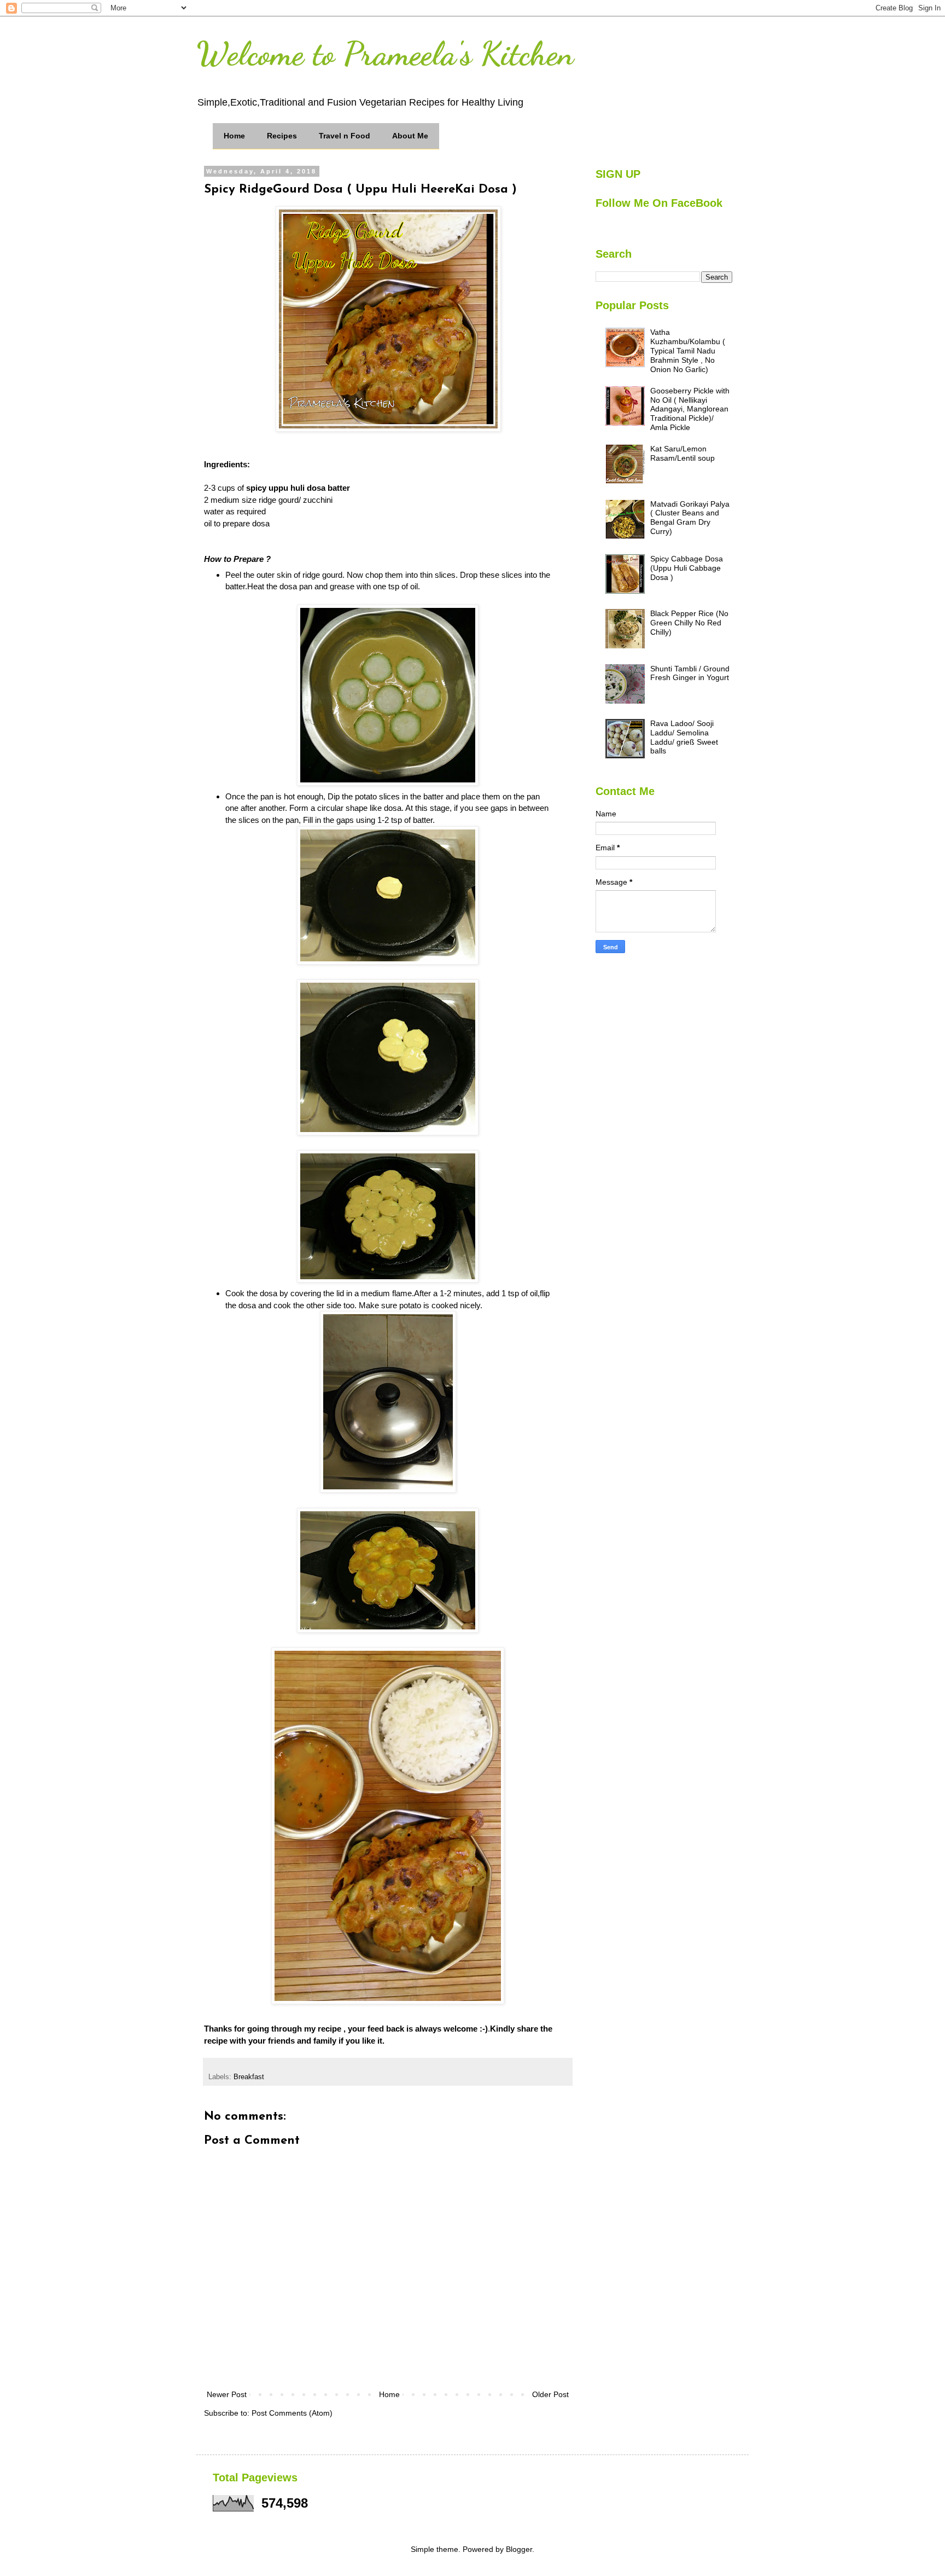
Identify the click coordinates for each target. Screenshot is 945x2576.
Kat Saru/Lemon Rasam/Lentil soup (682, 453)
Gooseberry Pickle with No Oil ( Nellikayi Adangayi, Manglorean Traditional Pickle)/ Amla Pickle (690, 409)
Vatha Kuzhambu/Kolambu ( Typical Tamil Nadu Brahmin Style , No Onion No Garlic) (688, 350)
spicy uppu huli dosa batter (297, 488)
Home (234, 136)
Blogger (519, 2549)
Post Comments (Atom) (292, 2413)
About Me (410, 136)
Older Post (550, 2394)
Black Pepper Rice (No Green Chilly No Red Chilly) (689, 623)
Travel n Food (345, 136)
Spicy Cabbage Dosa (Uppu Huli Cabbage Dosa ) (687, 568)
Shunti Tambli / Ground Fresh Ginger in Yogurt (690, 673)
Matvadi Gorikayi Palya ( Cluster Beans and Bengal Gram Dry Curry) (690, 518)
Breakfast (249, 2077)
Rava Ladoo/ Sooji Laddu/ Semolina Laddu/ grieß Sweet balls (684, 737)
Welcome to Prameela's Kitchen (385, 54)
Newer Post (227, 2394)
